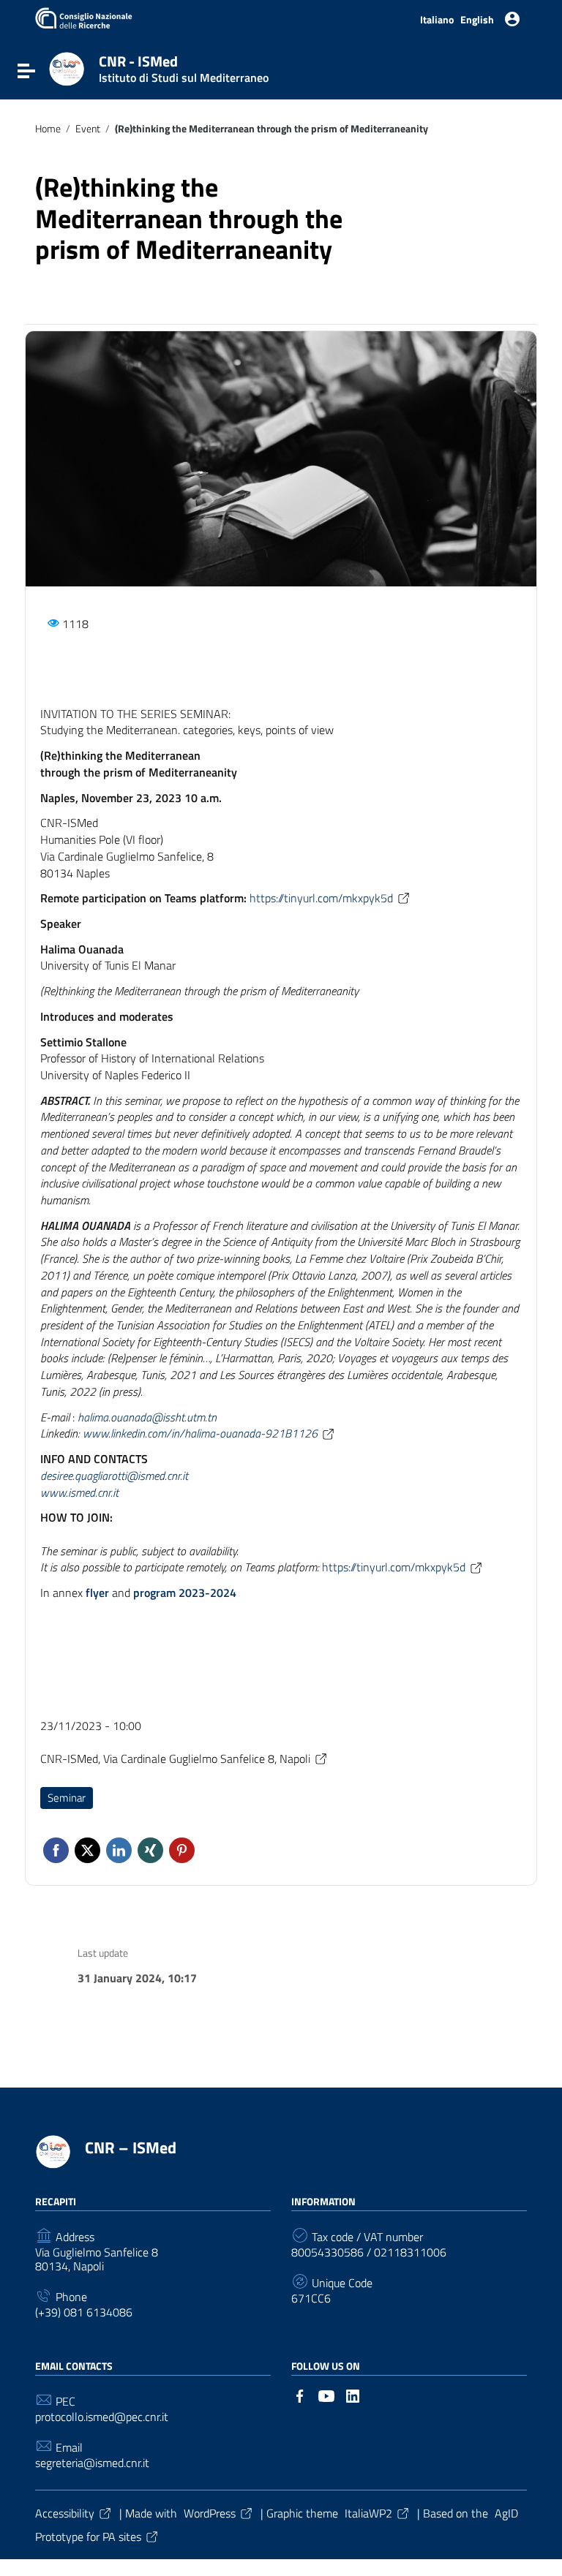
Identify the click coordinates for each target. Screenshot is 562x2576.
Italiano (437, 20)
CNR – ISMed (131, 2148)
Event (88, 129)
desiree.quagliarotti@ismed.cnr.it (114, 1476)
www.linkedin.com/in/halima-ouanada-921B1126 (200, 1433)
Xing (150, 1850)
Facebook (56, 1850)
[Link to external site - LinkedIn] (353, 2395)
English (477, 20)
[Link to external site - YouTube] (326, 2395)
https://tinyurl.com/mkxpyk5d (321, 898)
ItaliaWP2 (368, 2513)
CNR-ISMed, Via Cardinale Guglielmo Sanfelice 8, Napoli (175, 1759)
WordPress (210, 2513)
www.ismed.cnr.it (79, 1492)
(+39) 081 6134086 (84, 2312)
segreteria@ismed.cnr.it (92, 2463)
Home (48, 129)
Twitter (87, 1850)
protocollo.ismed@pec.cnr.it (102, 2417)
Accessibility (65, 2513)
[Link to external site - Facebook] (300, 2395)
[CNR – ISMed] (67, 68)
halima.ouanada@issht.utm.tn (147, 1417)
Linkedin (119, 1850)
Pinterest (182, 1850)
